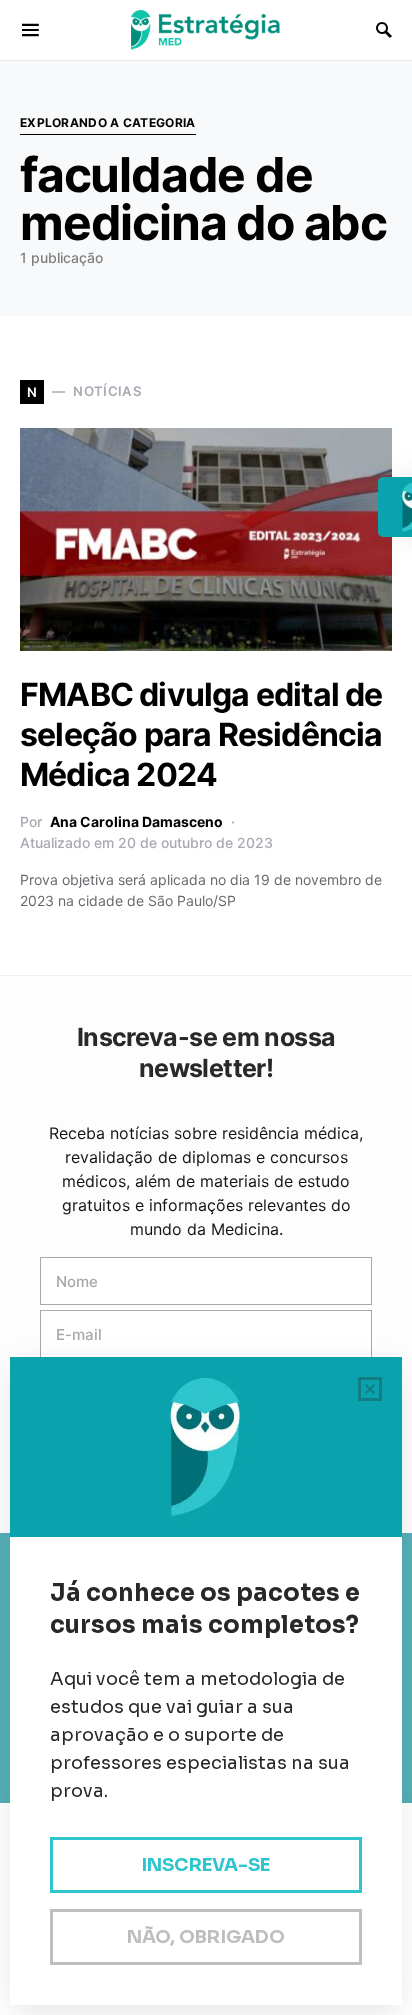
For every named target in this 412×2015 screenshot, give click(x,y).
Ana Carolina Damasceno (136, 821)
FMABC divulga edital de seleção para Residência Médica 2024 (201, 734)
